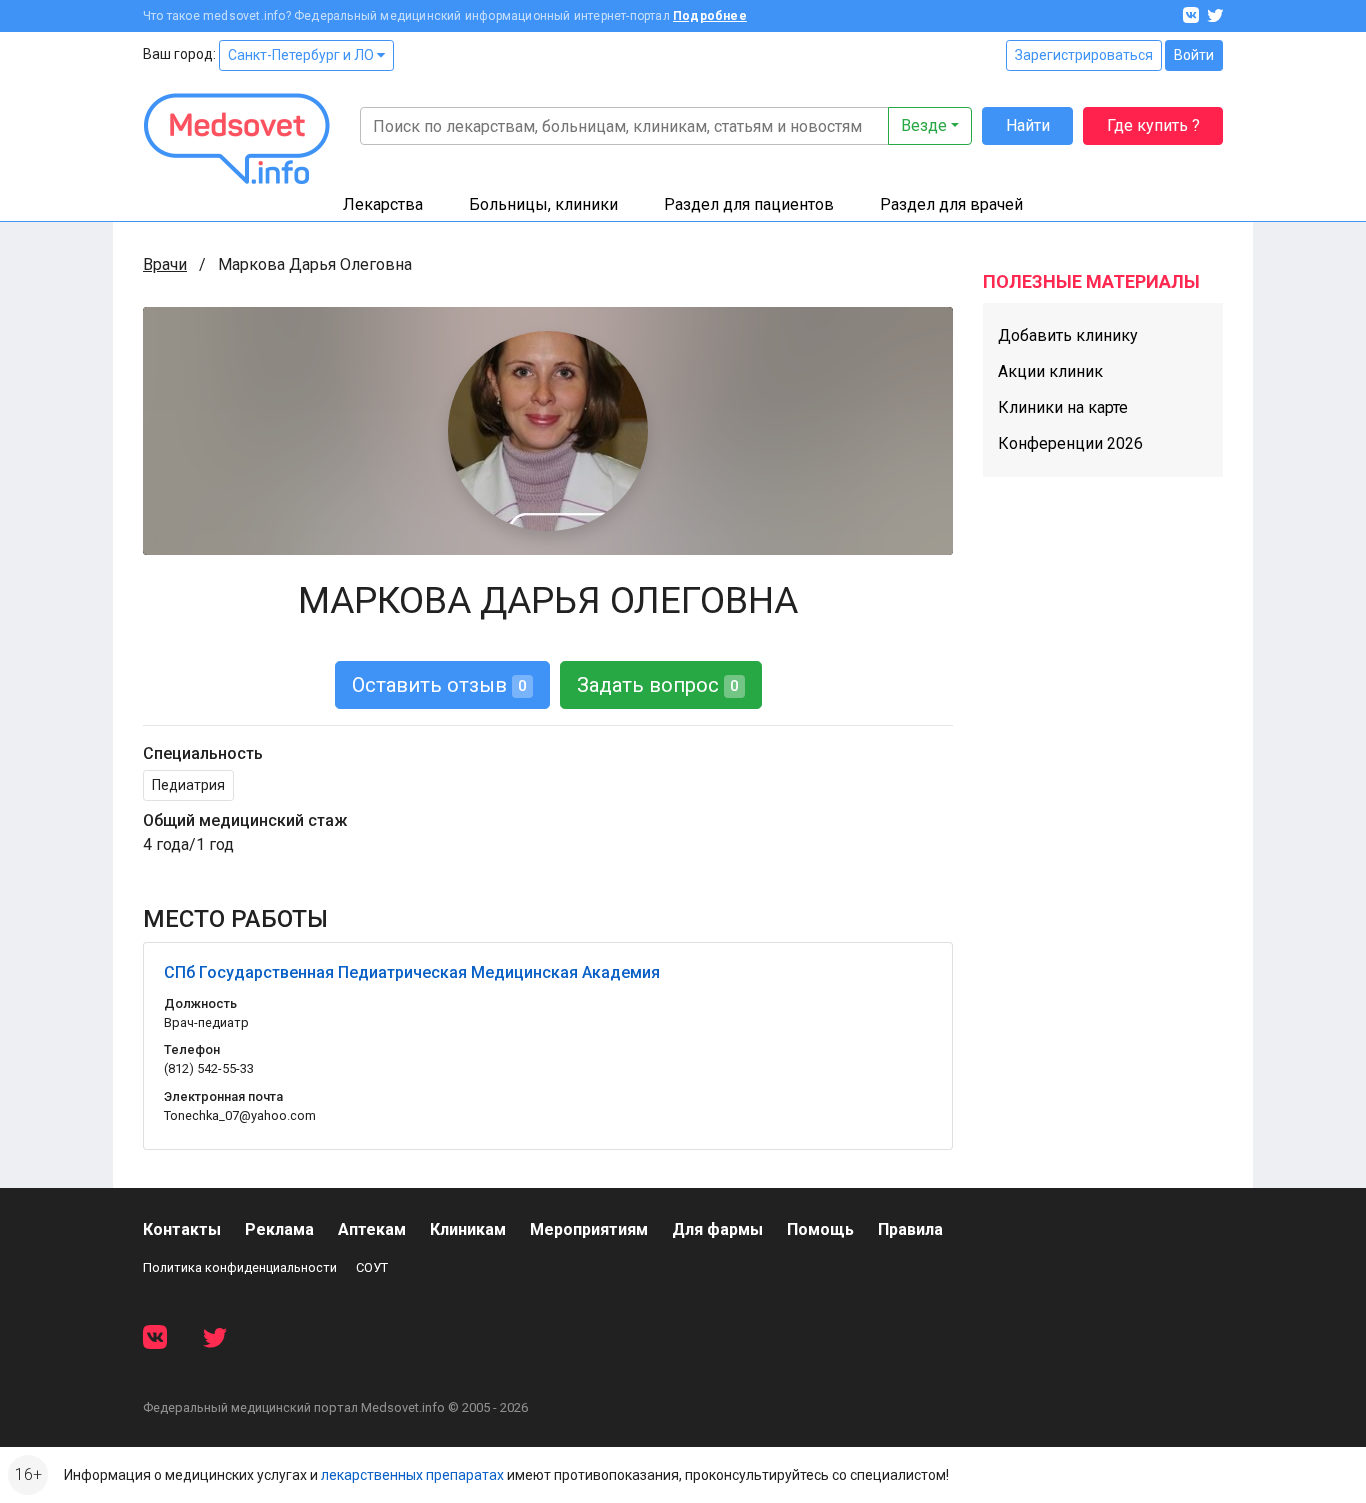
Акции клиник (1050, 371)
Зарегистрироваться (1084, 55)
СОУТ (372, 1267)
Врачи (165, 264)
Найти (1028, 125)
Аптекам (372, 1229)
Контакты (182, 1229)
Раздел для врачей (951, 204)
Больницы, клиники (543, 204)
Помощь (820, 1229)
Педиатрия (188, 785)
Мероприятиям (589, 1229)
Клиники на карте (1063, 407)
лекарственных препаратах (412, 1475)
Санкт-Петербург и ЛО (302, 55)
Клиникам (468, 1229)
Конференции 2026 (1070, 443)
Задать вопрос (658, 685)
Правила (910, 1229)
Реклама (279, 1229)
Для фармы (717, 1229)
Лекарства (383, 204)
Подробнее (710, 16)
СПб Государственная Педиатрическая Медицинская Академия (412, 972)
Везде (924, 125)
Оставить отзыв (439, 685)
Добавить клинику (1068, 335)
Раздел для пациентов (749, 204)
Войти (1194, 55)
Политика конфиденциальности (240, 1267)
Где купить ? (1153, 125)
